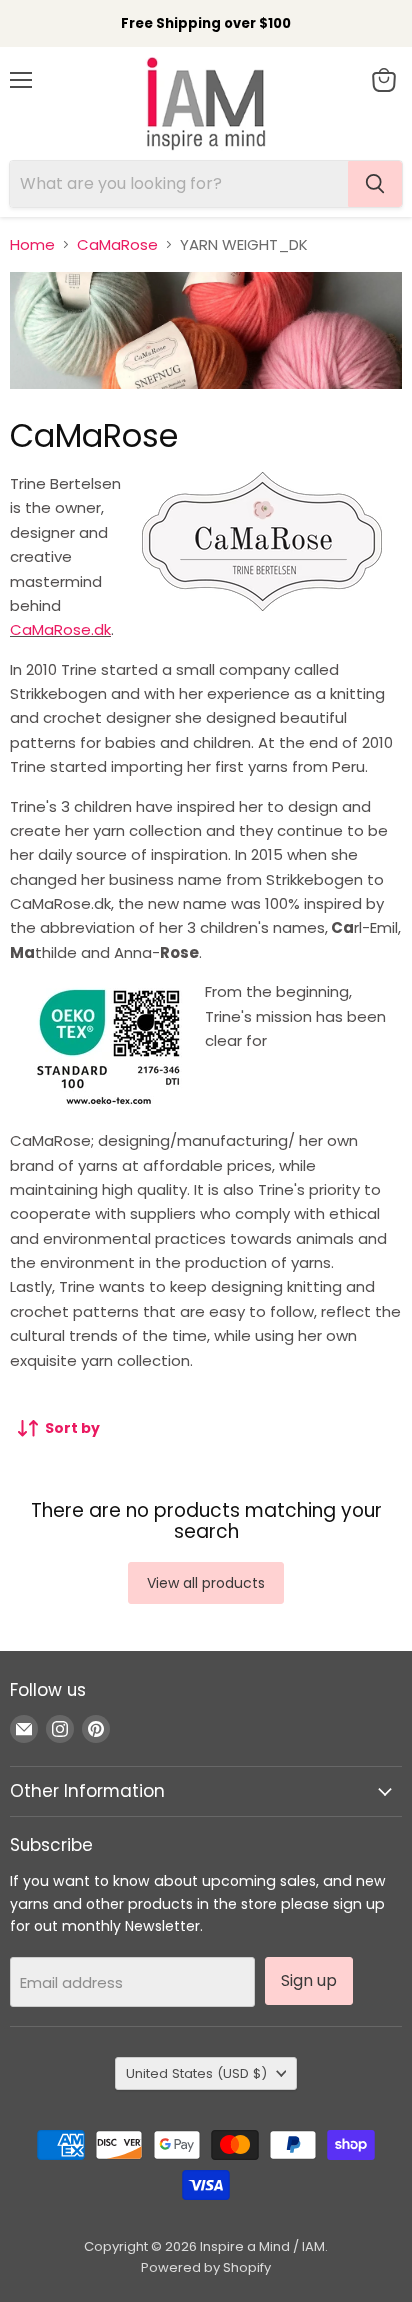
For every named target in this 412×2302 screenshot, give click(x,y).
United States (196, 2073)
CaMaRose (117, 244)
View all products (206, 1583)
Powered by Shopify (206, 2267)
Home (32, 244)
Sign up (309, 1980)
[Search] (375, 184)
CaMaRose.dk (60, 629)
